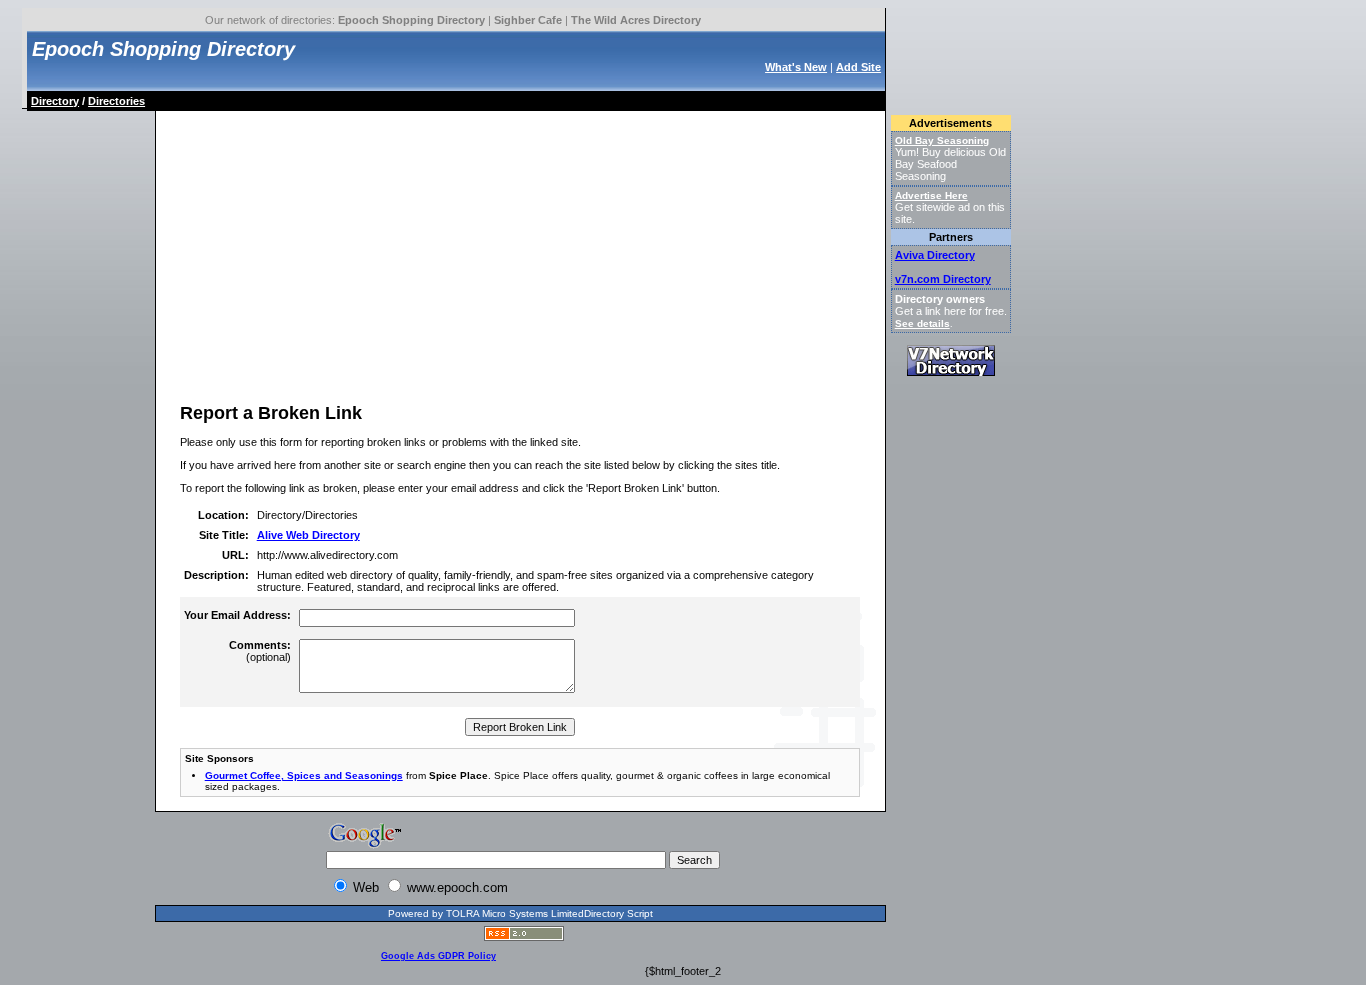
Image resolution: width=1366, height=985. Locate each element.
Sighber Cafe (528, 20)
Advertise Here (931, 195)
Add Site (858, 67)
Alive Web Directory (308, 535)
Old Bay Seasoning (942, 140)
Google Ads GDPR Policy (438, 956)
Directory (55, 101)
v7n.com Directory (943, 279)
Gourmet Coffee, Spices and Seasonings (304, 775)
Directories (116, 101)
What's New (796, 67)
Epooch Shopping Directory (411, 20)
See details (922, 323)
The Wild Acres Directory (636, 20)
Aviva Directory (935, 255)
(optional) (260, 651)
